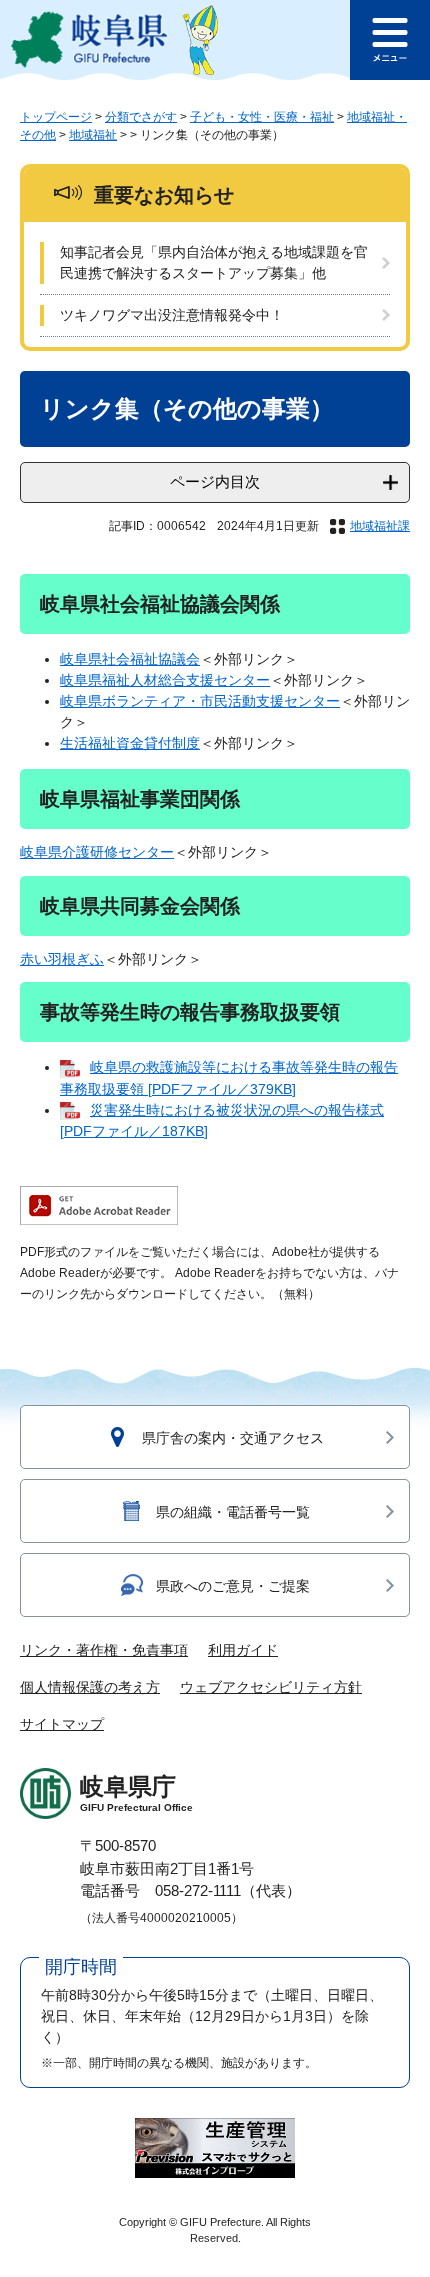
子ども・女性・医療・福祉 (262, 117)
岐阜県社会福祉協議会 (130, 659)
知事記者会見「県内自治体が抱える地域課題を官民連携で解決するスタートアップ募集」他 (214, 262)
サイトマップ (62, 1724)
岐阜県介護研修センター (97, 852)
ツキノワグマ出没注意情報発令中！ (172, 315)
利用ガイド (243, 1650)
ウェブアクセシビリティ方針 (271, 1687)
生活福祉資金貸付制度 (130, 743)
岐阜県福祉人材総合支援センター (165, 680)
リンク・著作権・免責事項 (104, 1650)
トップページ (56, 117)
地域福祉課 (380, 526)
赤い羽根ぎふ (62, 959)
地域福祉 (93, 135)
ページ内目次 (215, 481)
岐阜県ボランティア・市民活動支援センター (200, 701)
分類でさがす (141, 117)
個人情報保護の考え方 (90, 1687)
